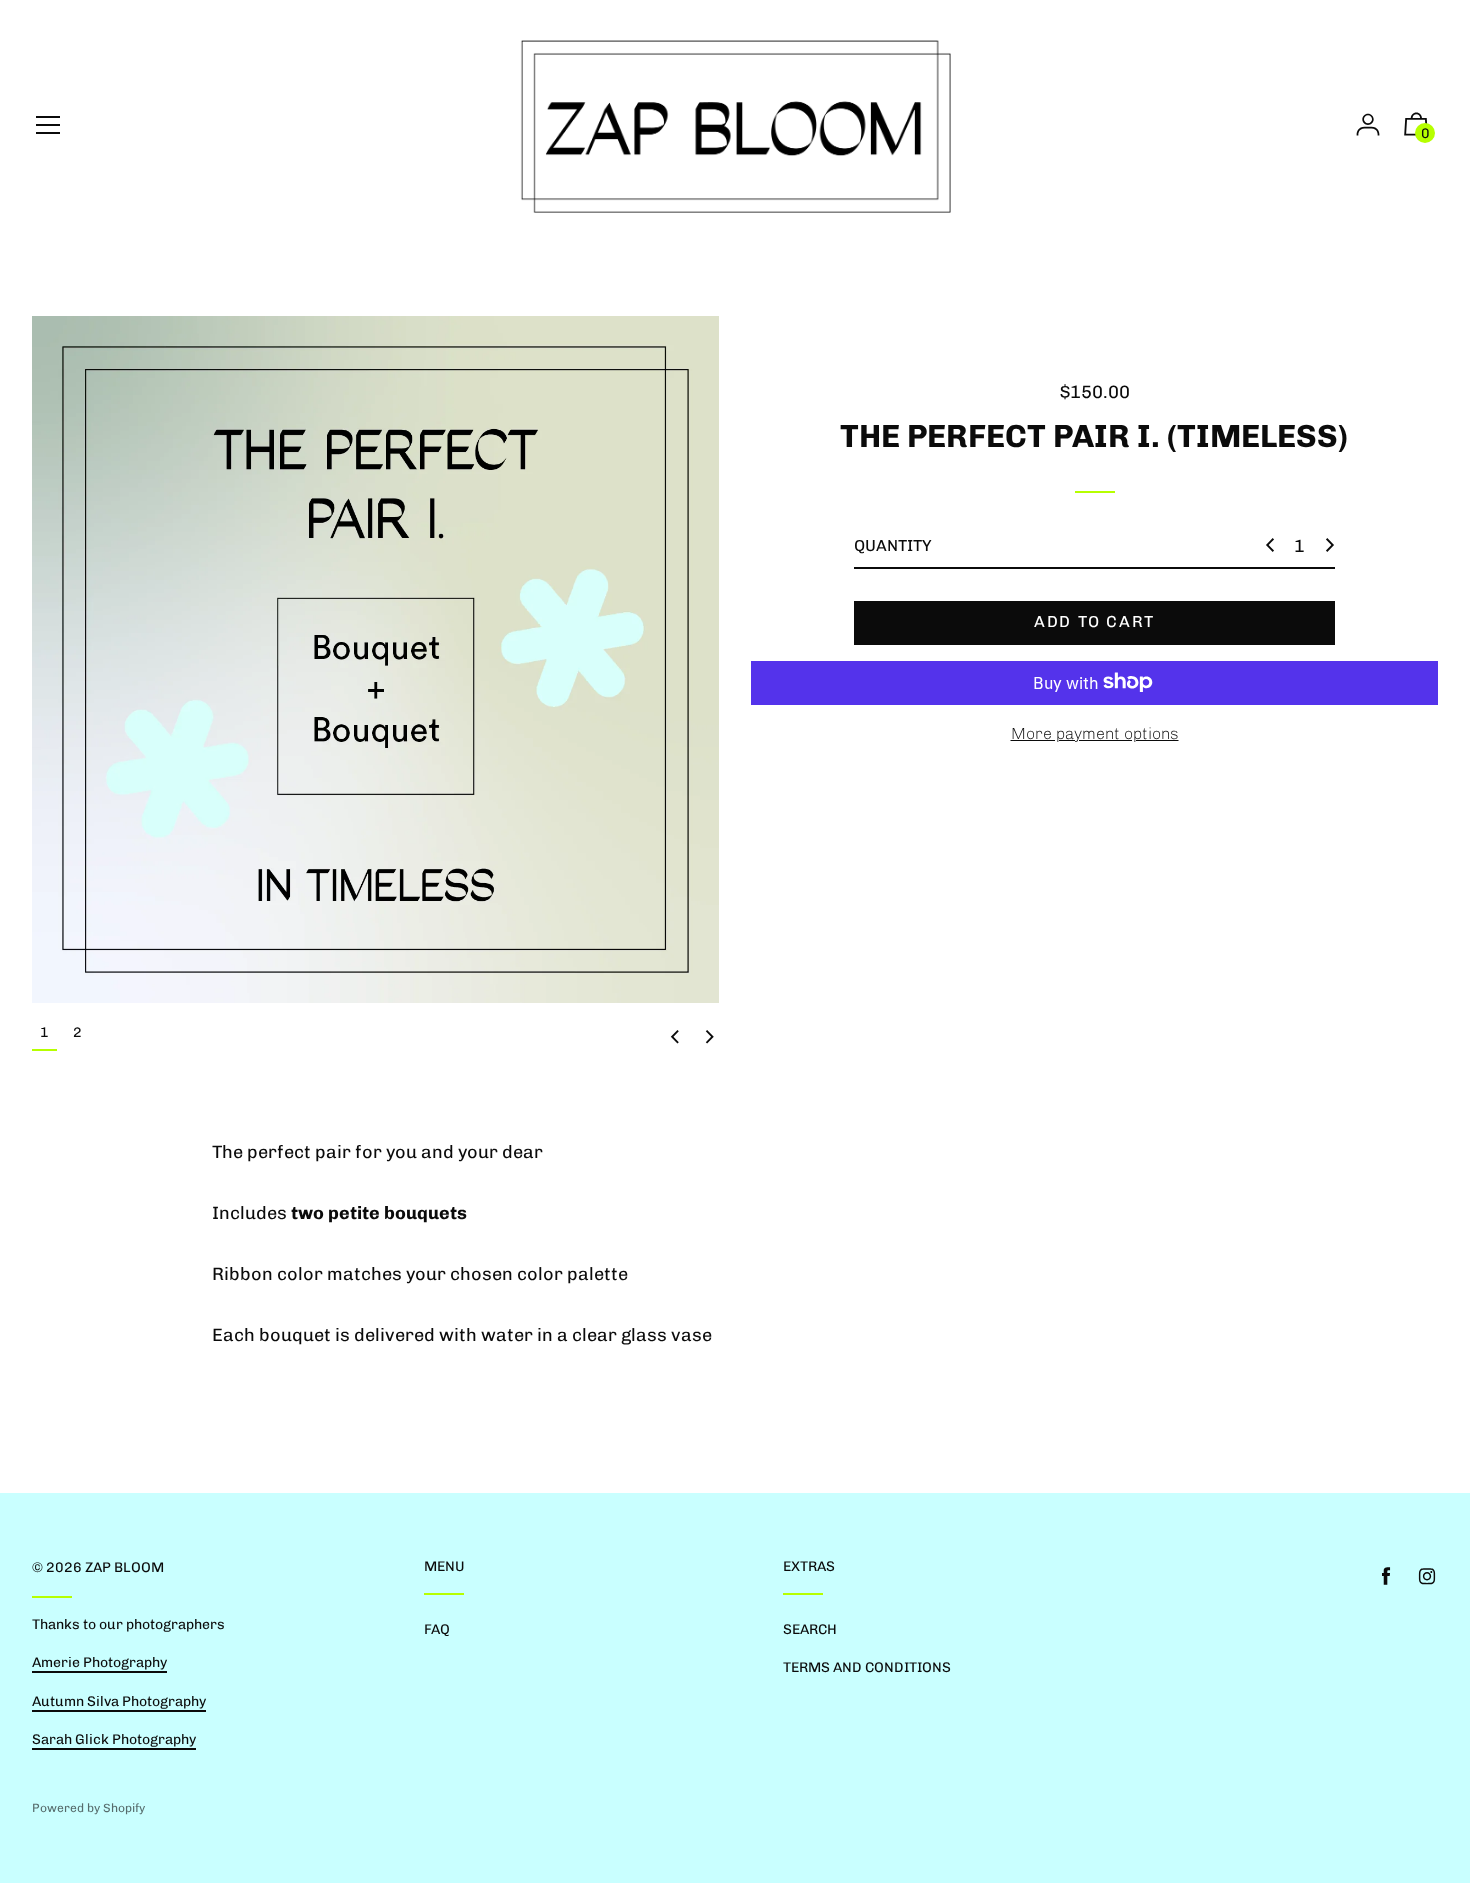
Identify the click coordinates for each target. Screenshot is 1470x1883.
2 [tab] (77, 1032)
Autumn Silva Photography (119, 1701)
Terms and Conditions (867, 1667)
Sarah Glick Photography (114, 1739)
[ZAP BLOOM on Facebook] (1386, 1576)
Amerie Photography (99, 1662)
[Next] (710, 1037)
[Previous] (675, 1037)
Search (810, 1629)
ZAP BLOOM (124, 1567)
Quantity (893, 545)
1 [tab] (44, 1032)
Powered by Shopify (88, 1808)
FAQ (437, 1629)
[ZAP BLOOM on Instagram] (1427, 1576)
